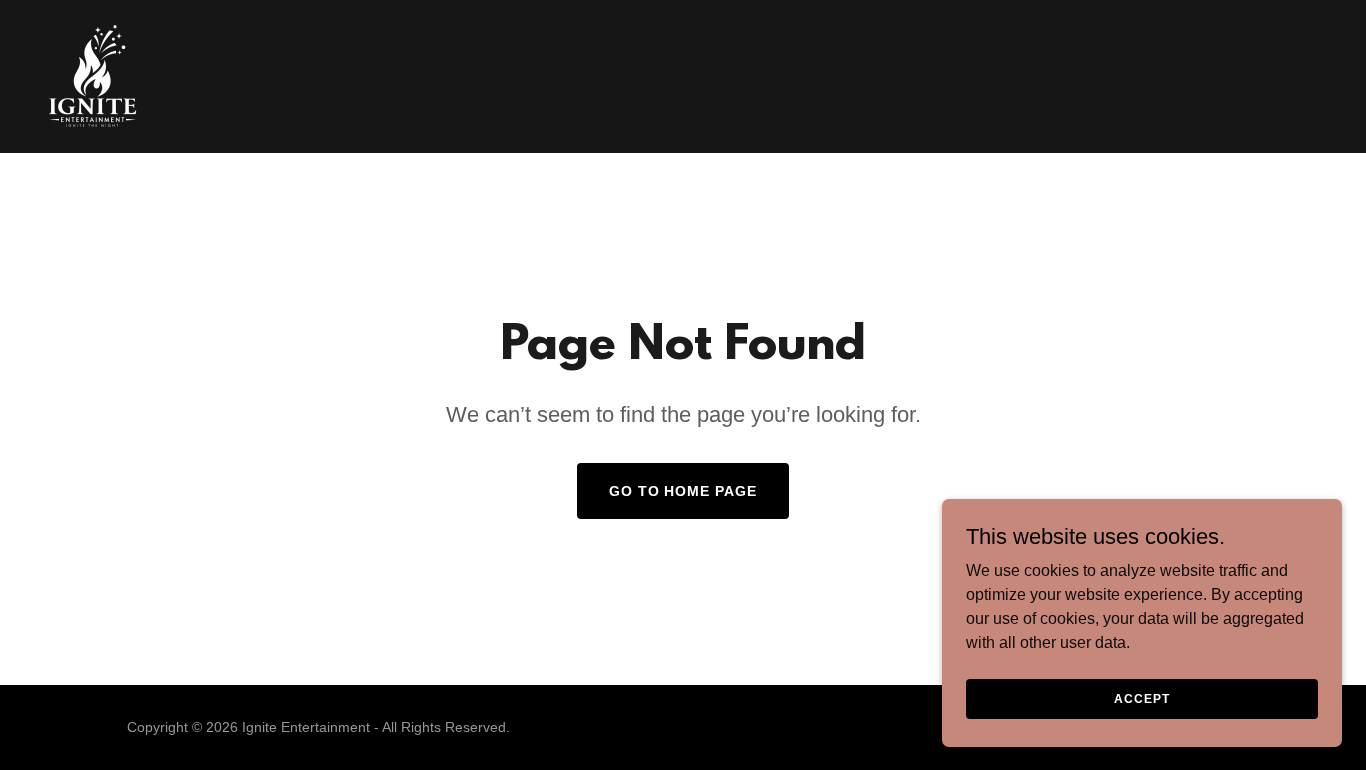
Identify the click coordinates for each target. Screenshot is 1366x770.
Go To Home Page (683, 491)
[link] (92, 75)
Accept (1141, 698)
